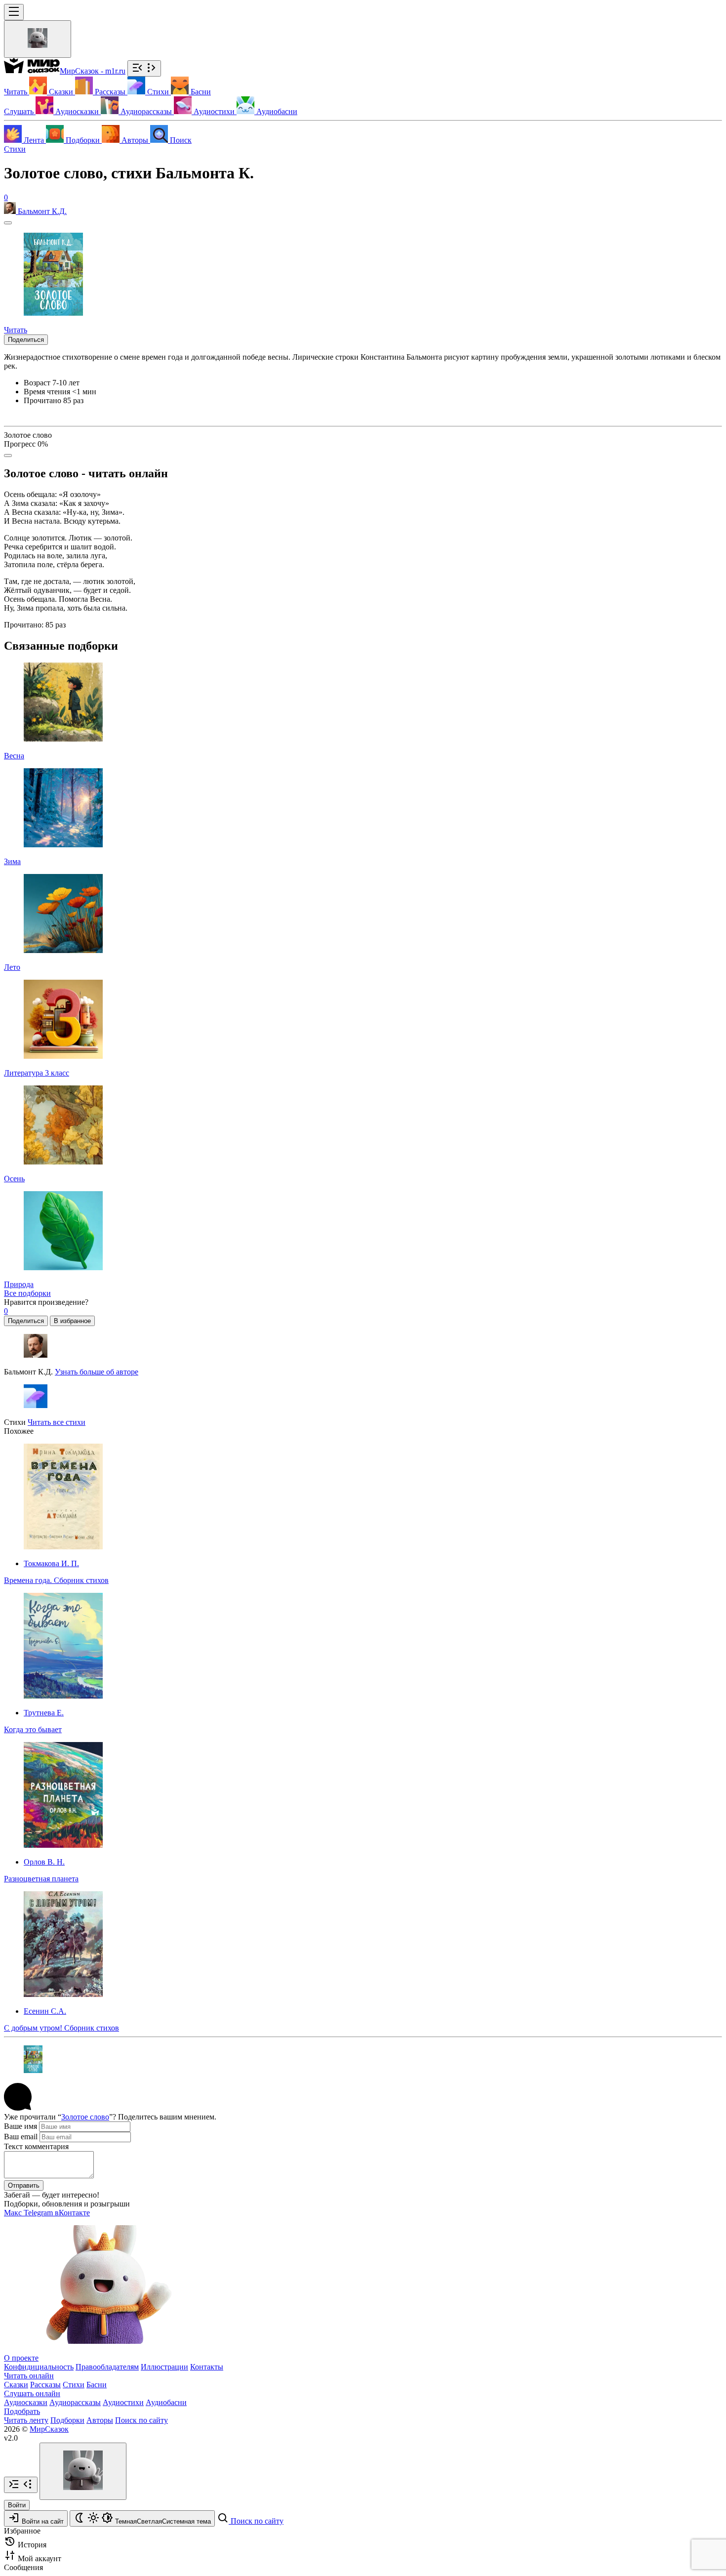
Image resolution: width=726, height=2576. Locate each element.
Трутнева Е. (44, 1713)
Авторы (100, 2420)
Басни (97, 2385)
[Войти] (38, 39)
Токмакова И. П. (51, 1563)
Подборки (67, 2420)
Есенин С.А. (45, 2011)
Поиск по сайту (141, 2420)
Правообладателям (107, 2367)
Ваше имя (20, 2126)
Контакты (207, 2367)
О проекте (21, 2358)
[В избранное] (8, 223)
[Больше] (8, 456)
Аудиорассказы (75, 2402)
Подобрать (22, 2411)
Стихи (15, 149)
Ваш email (21, 2137)
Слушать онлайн (32, 2393)
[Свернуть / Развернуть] (144, 68)
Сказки (16, 2385)
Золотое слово (85, 2117)
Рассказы (45, 2385)
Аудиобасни (166, 2402)
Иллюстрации (164, 2367)
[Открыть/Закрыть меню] (14, 12)
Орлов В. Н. (44, 1862)
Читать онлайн (29, 2376)
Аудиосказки (26, 2402)
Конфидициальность (39, 2367)
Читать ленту (26, 2420)
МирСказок (49, 2429)
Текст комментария (36, 2146)
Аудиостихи (123, 2402)
